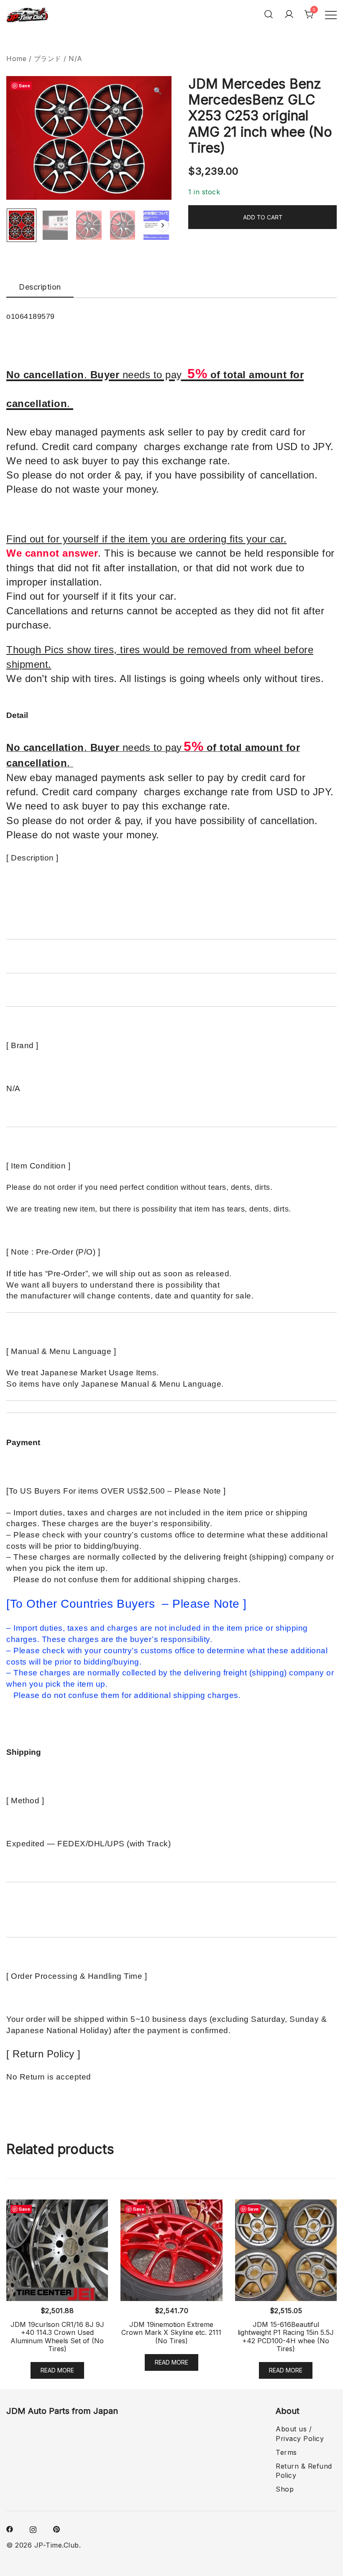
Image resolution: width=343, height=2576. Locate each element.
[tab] (40, 288)
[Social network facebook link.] (10, 2528)
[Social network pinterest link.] (56, 2528)
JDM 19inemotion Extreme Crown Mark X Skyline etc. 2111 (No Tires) (171, 2332)
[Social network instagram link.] (33, 2528)
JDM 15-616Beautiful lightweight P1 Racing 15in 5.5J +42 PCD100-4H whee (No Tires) (286, 2337)
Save (24, 85)
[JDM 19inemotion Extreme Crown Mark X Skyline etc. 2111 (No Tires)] (171, 2250)
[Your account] (289, 14)
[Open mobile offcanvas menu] (331, 14)
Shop (285, 2489)
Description (40, 287)
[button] (158, 91)
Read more (57, 2370)
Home (16, 59)
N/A (76, 59)
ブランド (48, 59)
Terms (286, 2452)
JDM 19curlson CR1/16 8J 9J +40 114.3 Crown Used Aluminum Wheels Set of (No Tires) (57, 2337)
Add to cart (263, 217)
